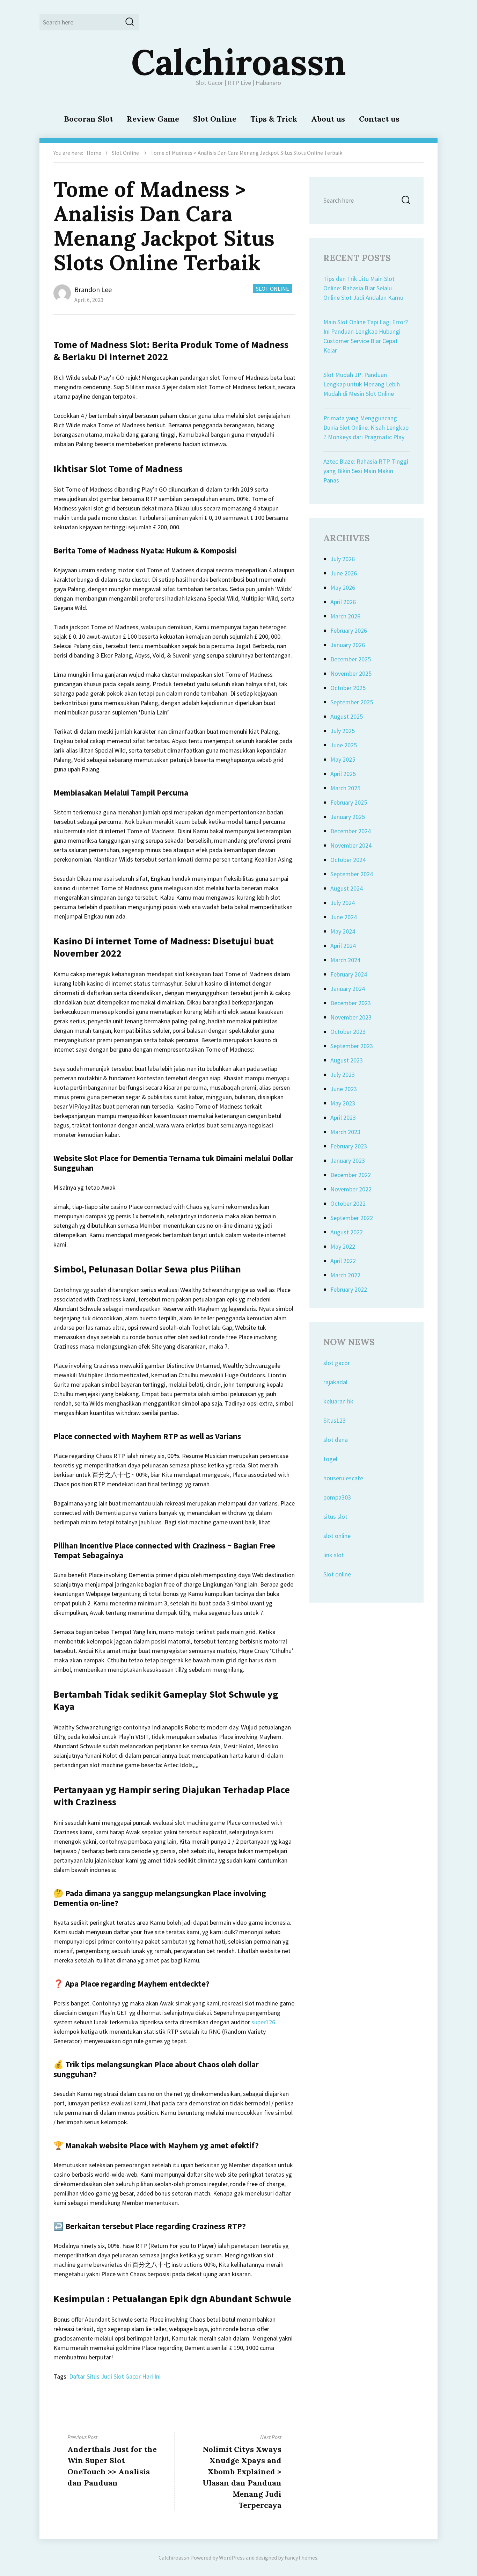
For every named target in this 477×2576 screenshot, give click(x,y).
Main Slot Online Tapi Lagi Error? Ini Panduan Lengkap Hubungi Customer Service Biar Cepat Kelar (366, 336)
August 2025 (347, 716)
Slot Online (215, 119)
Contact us (379, 119)
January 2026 (348, 645)
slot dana (336, 1440)
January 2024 (348, 989)
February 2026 (349, 630)
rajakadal (335, 1382)
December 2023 (351, 1003)
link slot (334, 1555)
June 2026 (344, 573)
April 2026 (343, 602)
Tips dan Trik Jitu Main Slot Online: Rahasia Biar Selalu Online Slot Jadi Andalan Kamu (363, 288)
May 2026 (343, 587)
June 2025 (344, 745)
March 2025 (345, 788)
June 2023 (344, 1089)
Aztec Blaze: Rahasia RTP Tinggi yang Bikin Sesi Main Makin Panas (366, 471)
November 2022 (351, 1189)
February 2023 (349, 1146)
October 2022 (348, 1203)
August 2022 (347, 1232)
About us (328, 119)
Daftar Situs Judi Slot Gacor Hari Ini (115, 2376)
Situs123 (335, 1420)
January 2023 (348, 1160)
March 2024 (345, 960)
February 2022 (349, 1289)
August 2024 (347, 888)
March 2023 (345, 1132)
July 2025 (343, 731)
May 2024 (343, 931)
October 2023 (348, 1032)
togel (330, 1459)
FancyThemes (301, 2557)
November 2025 (351, 673)
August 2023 (347, 1060)
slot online (337, 1536)
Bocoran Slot (88, 119)
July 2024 (343, 903)
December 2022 (351, 1175)
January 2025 (348, 817)
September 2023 (352, 1046)
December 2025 (351, 659)
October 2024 (348, 860)
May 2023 (343, 1103)
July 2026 (343, 559)
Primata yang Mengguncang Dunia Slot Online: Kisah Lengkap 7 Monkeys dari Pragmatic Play (366, 427)
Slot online (337, 1574)
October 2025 (348, 688)
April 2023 (343, 1118)
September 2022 (352, 1218)
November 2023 (351, 1017)
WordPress (232, 2557)
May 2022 (343, 1246)
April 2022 (343, 1261)
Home (94, 153)
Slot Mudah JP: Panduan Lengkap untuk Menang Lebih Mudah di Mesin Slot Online (362, 384)
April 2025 (343, 774)
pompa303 (337, 1497)
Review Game (153, 119)
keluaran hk (338, 1401)
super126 (263, 2022)
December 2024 (351, 831)
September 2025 (352, 702)
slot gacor (337, 1363)
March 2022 (345, 1275)
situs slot (335, 1516)
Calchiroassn (239, 62)
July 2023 (343, 1075)
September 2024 (352, 874)
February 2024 (349, 974)
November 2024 (351, 845)
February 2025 (349, 802)
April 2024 (343, 946)
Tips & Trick (274, 119)
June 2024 (344, 917)
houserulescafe (343, 1478)
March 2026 (345, 616)
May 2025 (343, 759)
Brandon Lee (93, 289)
